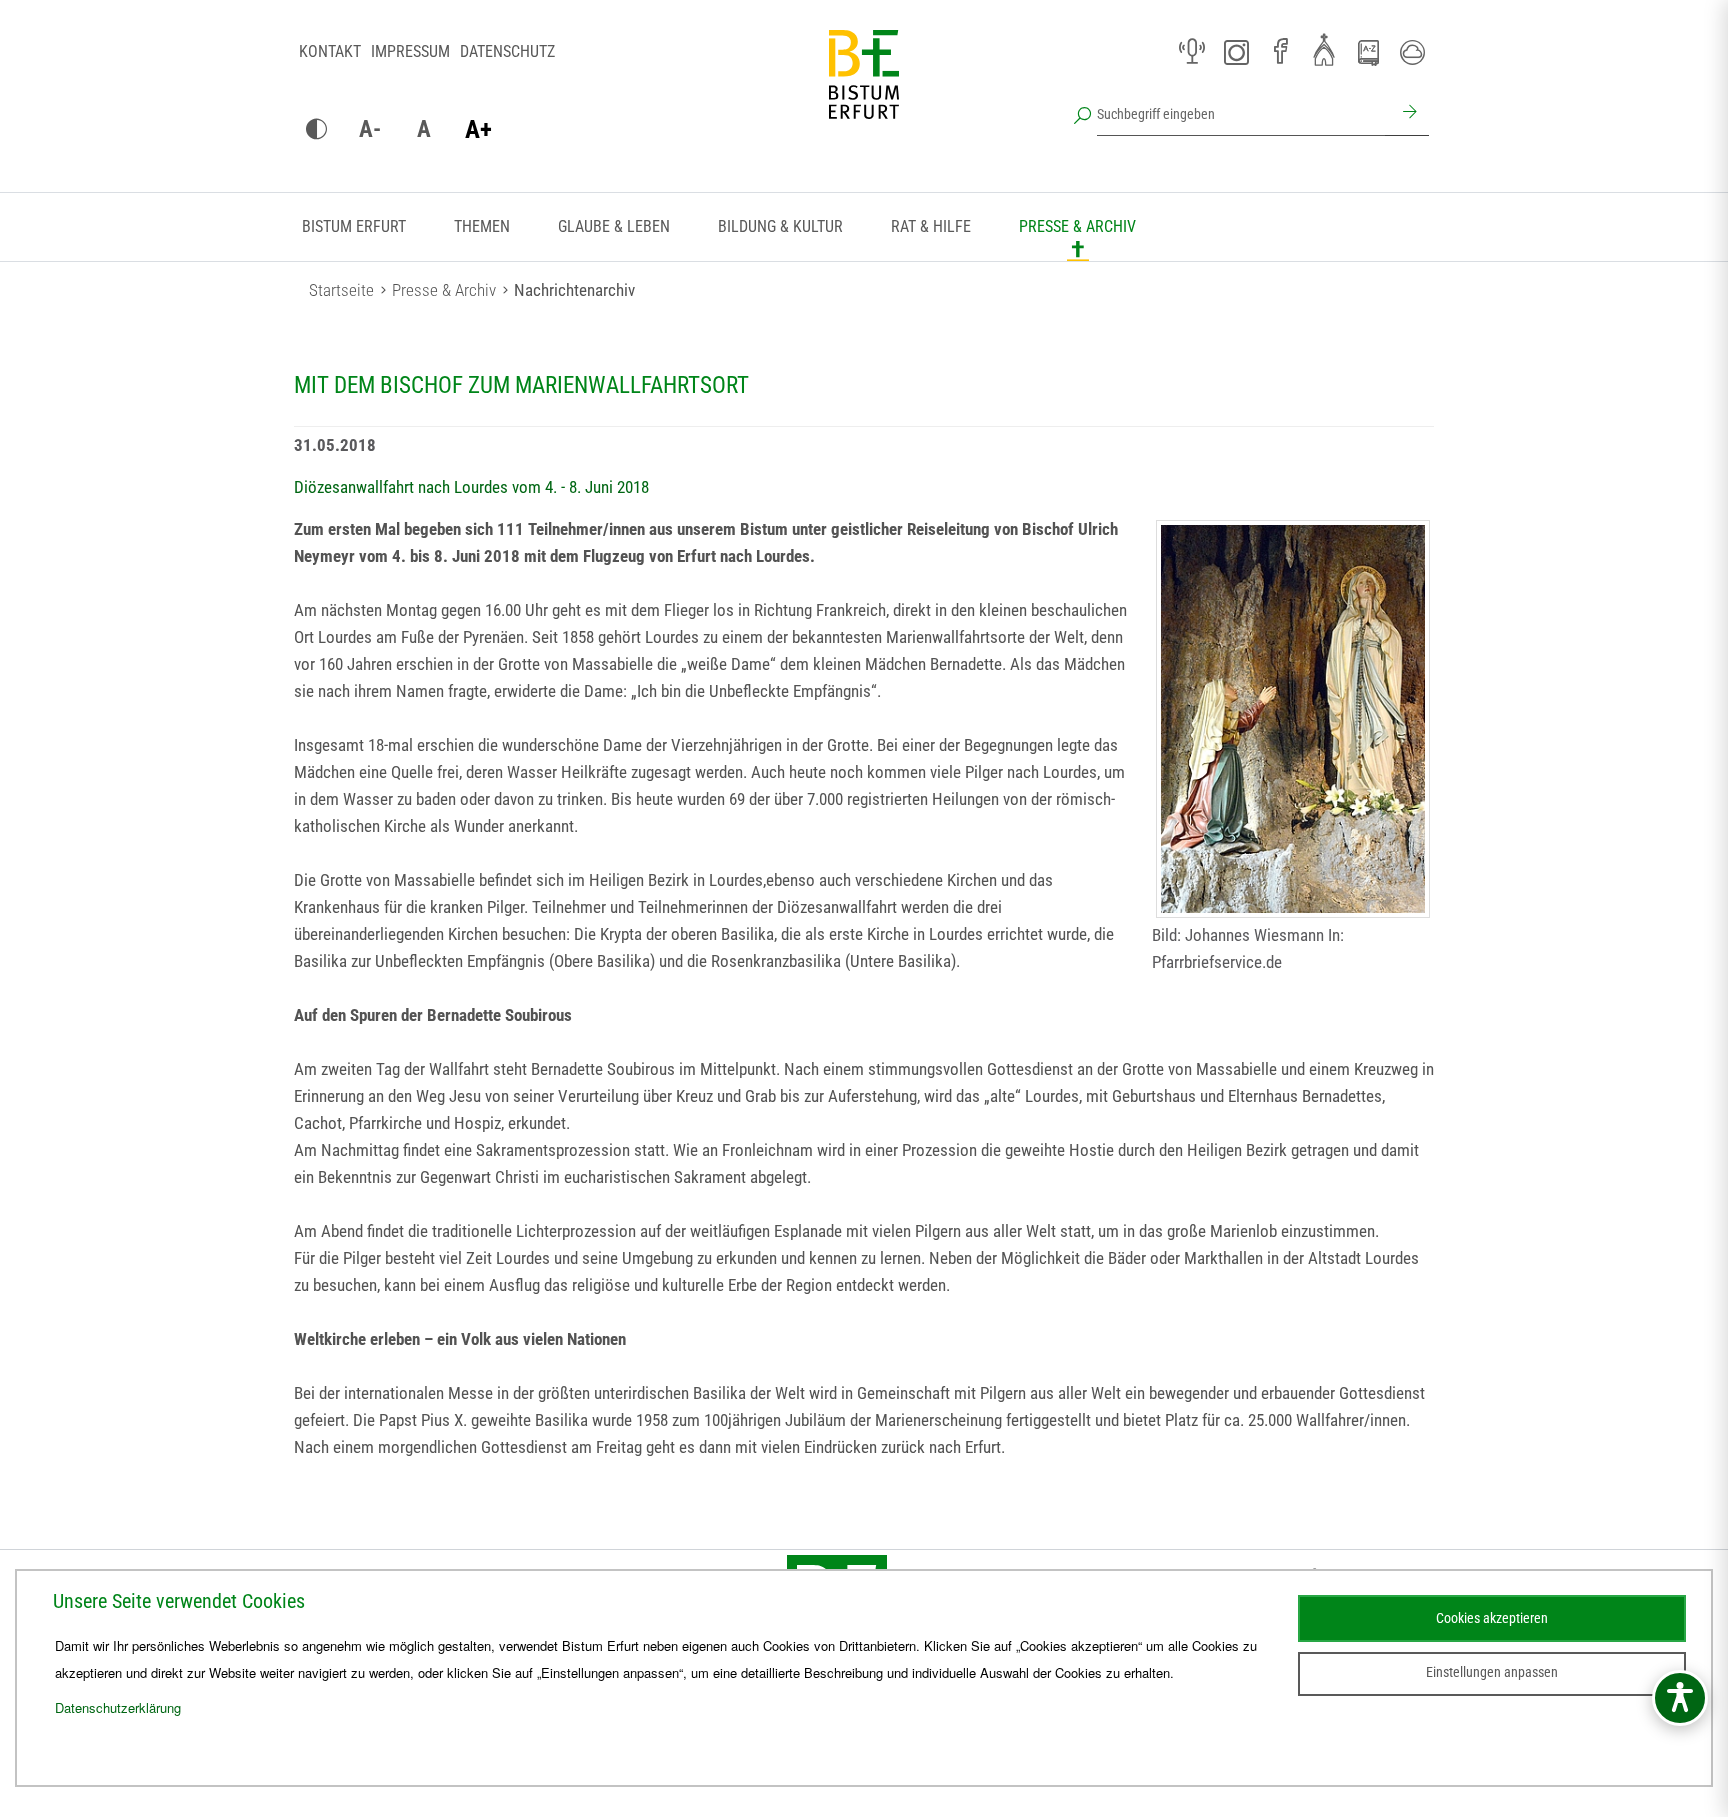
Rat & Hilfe (931, 226)
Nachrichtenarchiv (574, 290)
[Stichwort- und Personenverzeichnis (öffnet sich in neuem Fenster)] (1368, 53)
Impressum (410, 51)
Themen (482, 226)
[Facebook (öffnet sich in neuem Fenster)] (1280, 52)
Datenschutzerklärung (118, 1707)
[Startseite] (864, 90)
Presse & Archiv (1077, 226)
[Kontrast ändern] (316, 130)
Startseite (341, 290)
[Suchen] (1407, 114)
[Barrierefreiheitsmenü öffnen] (1680, 1698)
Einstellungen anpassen (1492, 1672)
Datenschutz (507, 51)
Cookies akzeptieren (1492, 1618)
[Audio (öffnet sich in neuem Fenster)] (1192, 52)
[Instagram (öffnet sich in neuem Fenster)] (1236, 52)
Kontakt (330, 51)
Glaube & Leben (614, 226)
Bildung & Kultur (780, 226)
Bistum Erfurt (354, 226)
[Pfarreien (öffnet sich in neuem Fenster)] (1324, 49)
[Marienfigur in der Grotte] (1293, 719)
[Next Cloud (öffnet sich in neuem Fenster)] (1412, 52)
